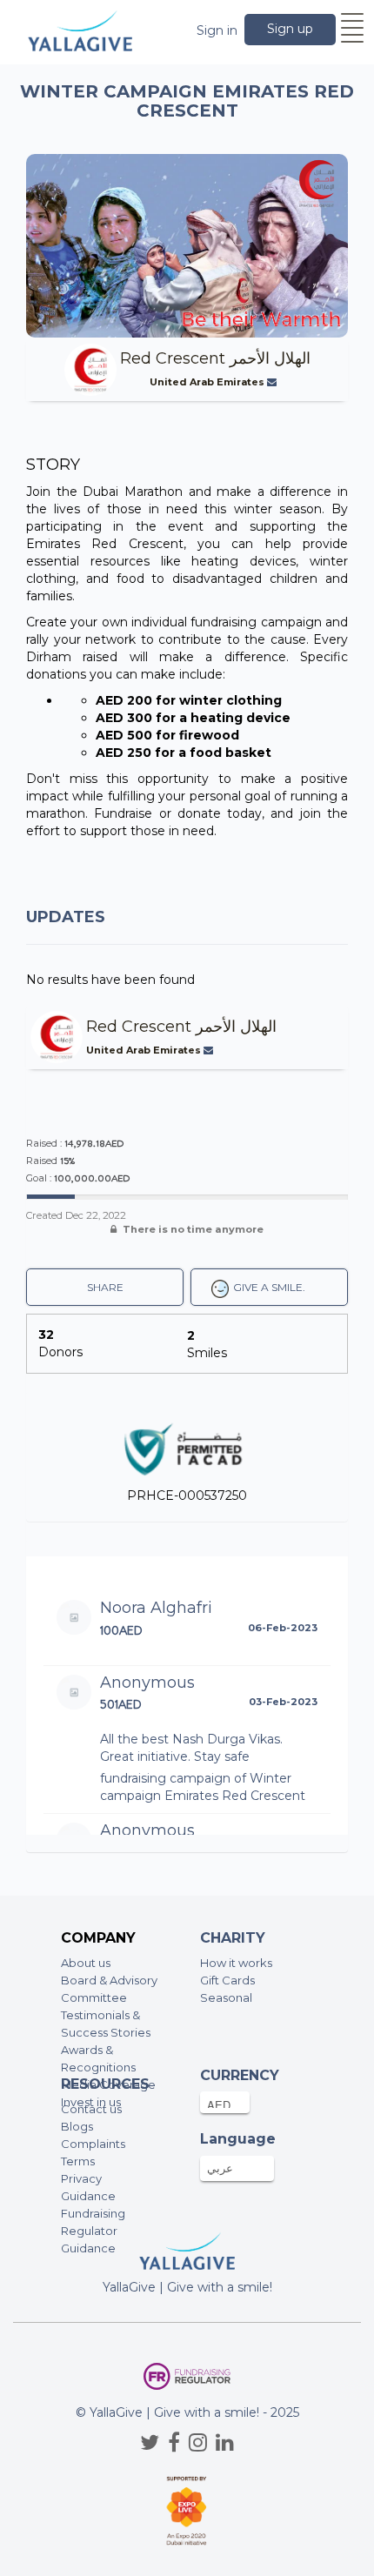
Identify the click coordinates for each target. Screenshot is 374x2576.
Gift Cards (227, 1980)
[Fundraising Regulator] (187, 2376)
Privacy (81, 2178)
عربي (220, 2168)
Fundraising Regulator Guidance (93, 2231)
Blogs (77, 2126)
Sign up (290, 29)
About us (86, 1963)
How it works (236, 1963)
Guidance (88, 2196)
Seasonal (226, 1997)
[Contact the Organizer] (274, 382)
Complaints (93, 2144)
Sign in (217, 30)
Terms (78, 2161)
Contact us (91, 2109)
